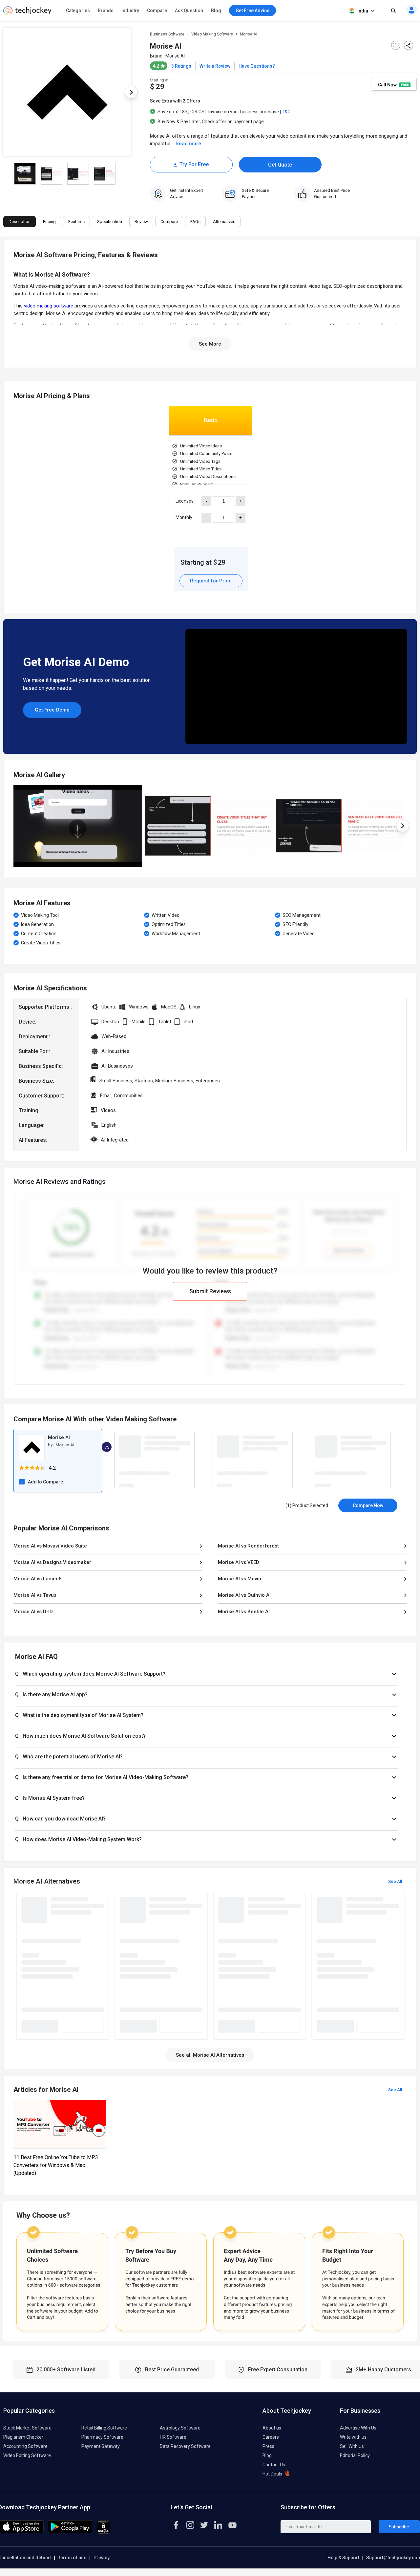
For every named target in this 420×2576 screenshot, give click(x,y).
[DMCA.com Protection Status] (104, 2532)
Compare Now (368, 1505)
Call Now (388, 84)
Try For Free (194, 164)
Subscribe (399, 2527)
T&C (286, 112)
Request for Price (211, 581)
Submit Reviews (210, 1291)
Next (131, 92)
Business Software (167, 34)
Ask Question (189, 11)
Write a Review (215, 66)
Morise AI (175, 56)
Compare (157, 11)
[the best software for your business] (27, 13)
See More (210, 344)
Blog (216, 11)
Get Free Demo (52, 710)
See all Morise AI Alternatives (210, 2055)
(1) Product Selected (307, 1505)
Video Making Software (212, 34)
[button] (207, 1674)
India (363, 11)
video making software (49, 306)
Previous (13, 826)
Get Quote (280, 165)
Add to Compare (45, 1482)
